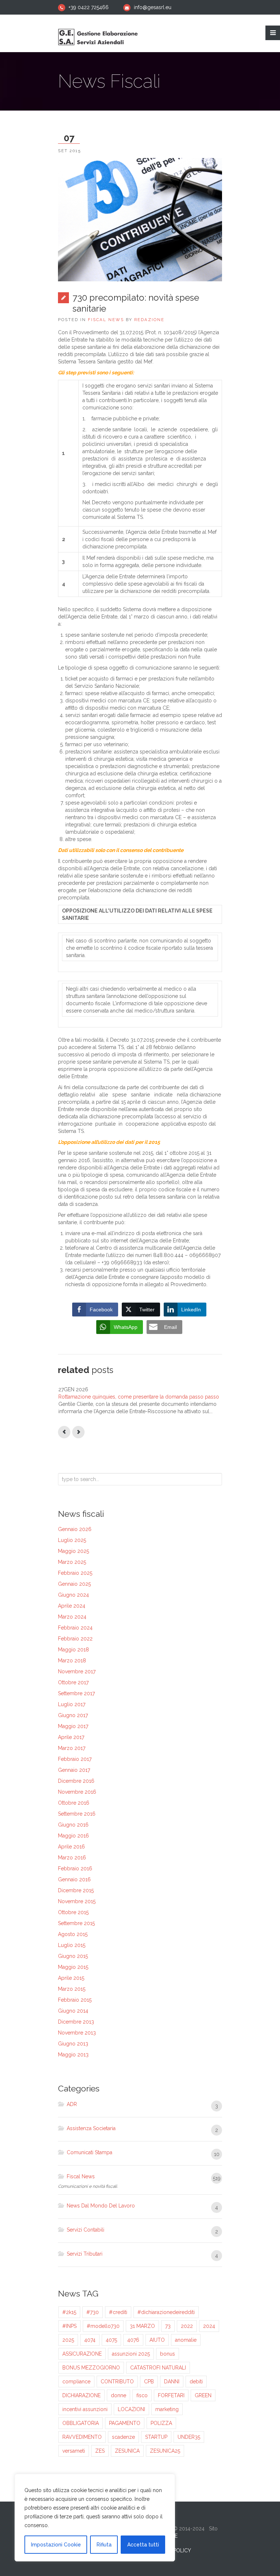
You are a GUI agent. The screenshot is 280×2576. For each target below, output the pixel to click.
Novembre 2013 (77, 2033)
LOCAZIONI (131, 2409)
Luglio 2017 (72, 1704)
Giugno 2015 (73, 1956)
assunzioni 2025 (131, 2354)
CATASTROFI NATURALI (158, 2368)
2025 (68, 2340)
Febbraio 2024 (75, 1628)
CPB (149, 2382)
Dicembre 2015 (76, 1890)
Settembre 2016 (77, 1814)
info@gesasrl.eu (153, 7)
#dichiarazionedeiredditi (166, 2312)
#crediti (118, 2312)
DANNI (172, 2382)
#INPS (69, 2326)
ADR (72, 2104)
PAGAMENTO (125, 2423)
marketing (167, 2409)
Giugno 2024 (73, 1595)
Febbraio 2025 (75, 1573)
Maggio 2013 (73, 2055)
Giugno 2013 (73, 2044)
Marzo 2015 (72, 1989)
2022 (187, 2326)
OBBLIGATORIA (81, 2423)
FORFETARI (171, 2395)
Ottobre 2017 (73, 1682)
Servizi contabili (85, 2230)
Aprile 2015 (71, 1978)
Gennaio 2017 (74, 1770)
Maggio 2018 (73, 1650)
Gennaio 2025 (74, 1584)
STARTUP (156, 2437)
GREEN (203, 2395)
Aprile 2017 (71, 1737)
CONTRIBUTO (117, 2382)
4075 (111, 2340)
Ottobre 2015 (73, 1912)
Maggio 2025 (73, 1551)
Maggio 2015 (73, 1967)
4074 (90, 2340)
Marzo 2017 (72, 1748)
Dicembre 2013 (76, 2022)
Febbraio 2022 (75, 1639)
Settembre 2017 (76, 1693)
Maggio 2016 (73, 1836)
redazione (149, 320)
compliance (76, 2382)
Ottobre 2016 (74, 1803)
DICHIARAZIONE (81, 2395)
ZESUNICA (127, 2451)
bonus (168, 2354)
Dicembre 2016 (76, 1781)
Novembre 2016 (77, 1792)
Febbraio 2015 (75, 2000)
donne (118, 2395)
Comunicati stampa (90, 2152)
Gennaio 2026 (75, 1529)
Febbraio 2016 (75, 1869)
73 (168, 2326)
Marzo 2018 (72, 1661)
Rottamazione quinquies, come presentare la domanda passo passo (139, 1397)
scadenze (123, 2437)
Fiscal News (106, 320)
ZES (100, 2451)
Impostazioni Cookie (56, 2545)
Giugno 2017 (73, 1715)
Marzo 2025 (72, 1562)
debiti (196, 2382)
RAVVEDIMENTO (82, 2437)
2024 (209, 2326)
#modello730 (103, 2326)
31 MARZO (142, 2326)
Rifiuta (104, 2545)
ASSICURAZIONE (82, 2354)
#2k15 (69, 2312)
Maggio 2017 (73, 1726)
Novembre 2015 (77, 1901)
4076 (133, 2340)
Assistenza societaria (91, 2128)
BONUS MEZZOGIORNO (91, 2368)
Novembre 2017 (77, 1671)
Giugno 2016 (73, 1825)
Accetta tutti (143, 2545)
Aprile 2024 (72, 1606)
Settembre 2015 (76, 1923)
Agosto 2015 (73, 1934)
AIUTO (157, 2340)
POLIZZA (161, 2423)
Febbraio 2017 (75, 1759)
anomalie (186, 2340)
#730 (93, 2312)
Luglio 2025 (72, 1540)
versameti (74, 2451)
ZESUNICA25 (165, 2451)
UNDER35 (189, 2437)
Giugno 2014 (73, 2011)
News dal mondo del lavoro (101, 2206)
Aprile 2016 (71, 1847)
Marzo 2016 (72, 1858)
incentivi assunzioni (85, 2409)
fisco (142, 2395)
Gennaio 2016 (74, 1879)
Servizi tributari (85, 2254)
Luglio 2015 (72, 1945)
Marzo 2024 (72, 1617)
